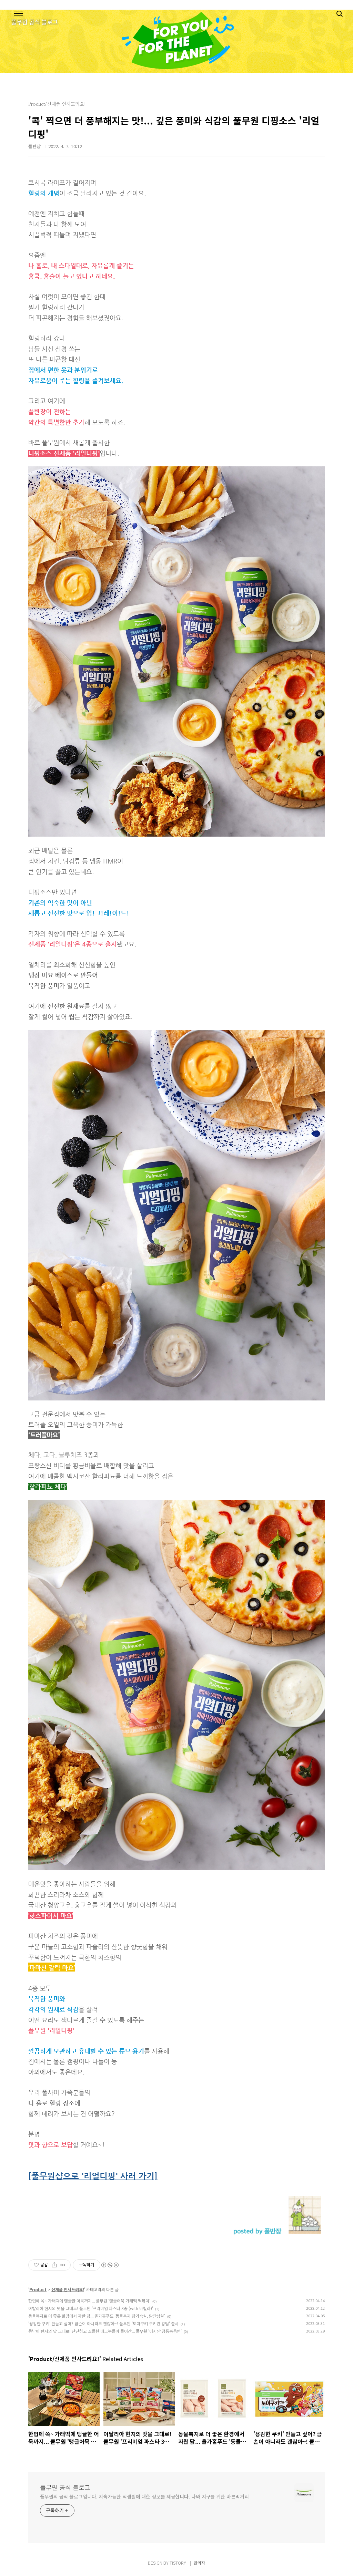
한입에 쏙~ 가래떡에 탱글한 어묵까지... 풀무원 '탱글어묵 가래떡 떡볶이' (89, 2301)
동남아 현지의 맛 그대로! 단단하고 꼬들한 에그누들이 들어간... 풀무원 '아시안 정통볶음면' (105, 2331)
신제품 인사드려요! (68, 2289)
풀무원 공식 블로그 (65, 2487)
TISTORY (178, 2563)
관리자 (199, 2563)
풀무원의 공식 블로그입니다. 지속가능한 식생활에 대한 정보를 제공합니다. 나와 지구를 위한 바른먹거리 (144, 2496)
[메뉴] (18, 14)
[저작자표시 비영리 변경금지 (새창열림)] (110, 2265)
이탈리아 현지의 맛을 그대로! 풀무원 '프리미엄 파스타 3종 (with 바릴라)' (91, 2308)
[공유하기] (54, 2265)
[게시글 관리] (63, 2265)
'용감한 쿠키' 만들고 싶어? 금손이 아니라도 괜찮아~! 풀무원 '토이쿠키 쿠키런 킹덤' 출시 (103, 2323)
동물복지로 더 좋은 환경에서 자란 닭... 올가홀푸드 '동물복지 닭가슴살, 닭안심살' (97, 2316)
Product (38, 2289)
